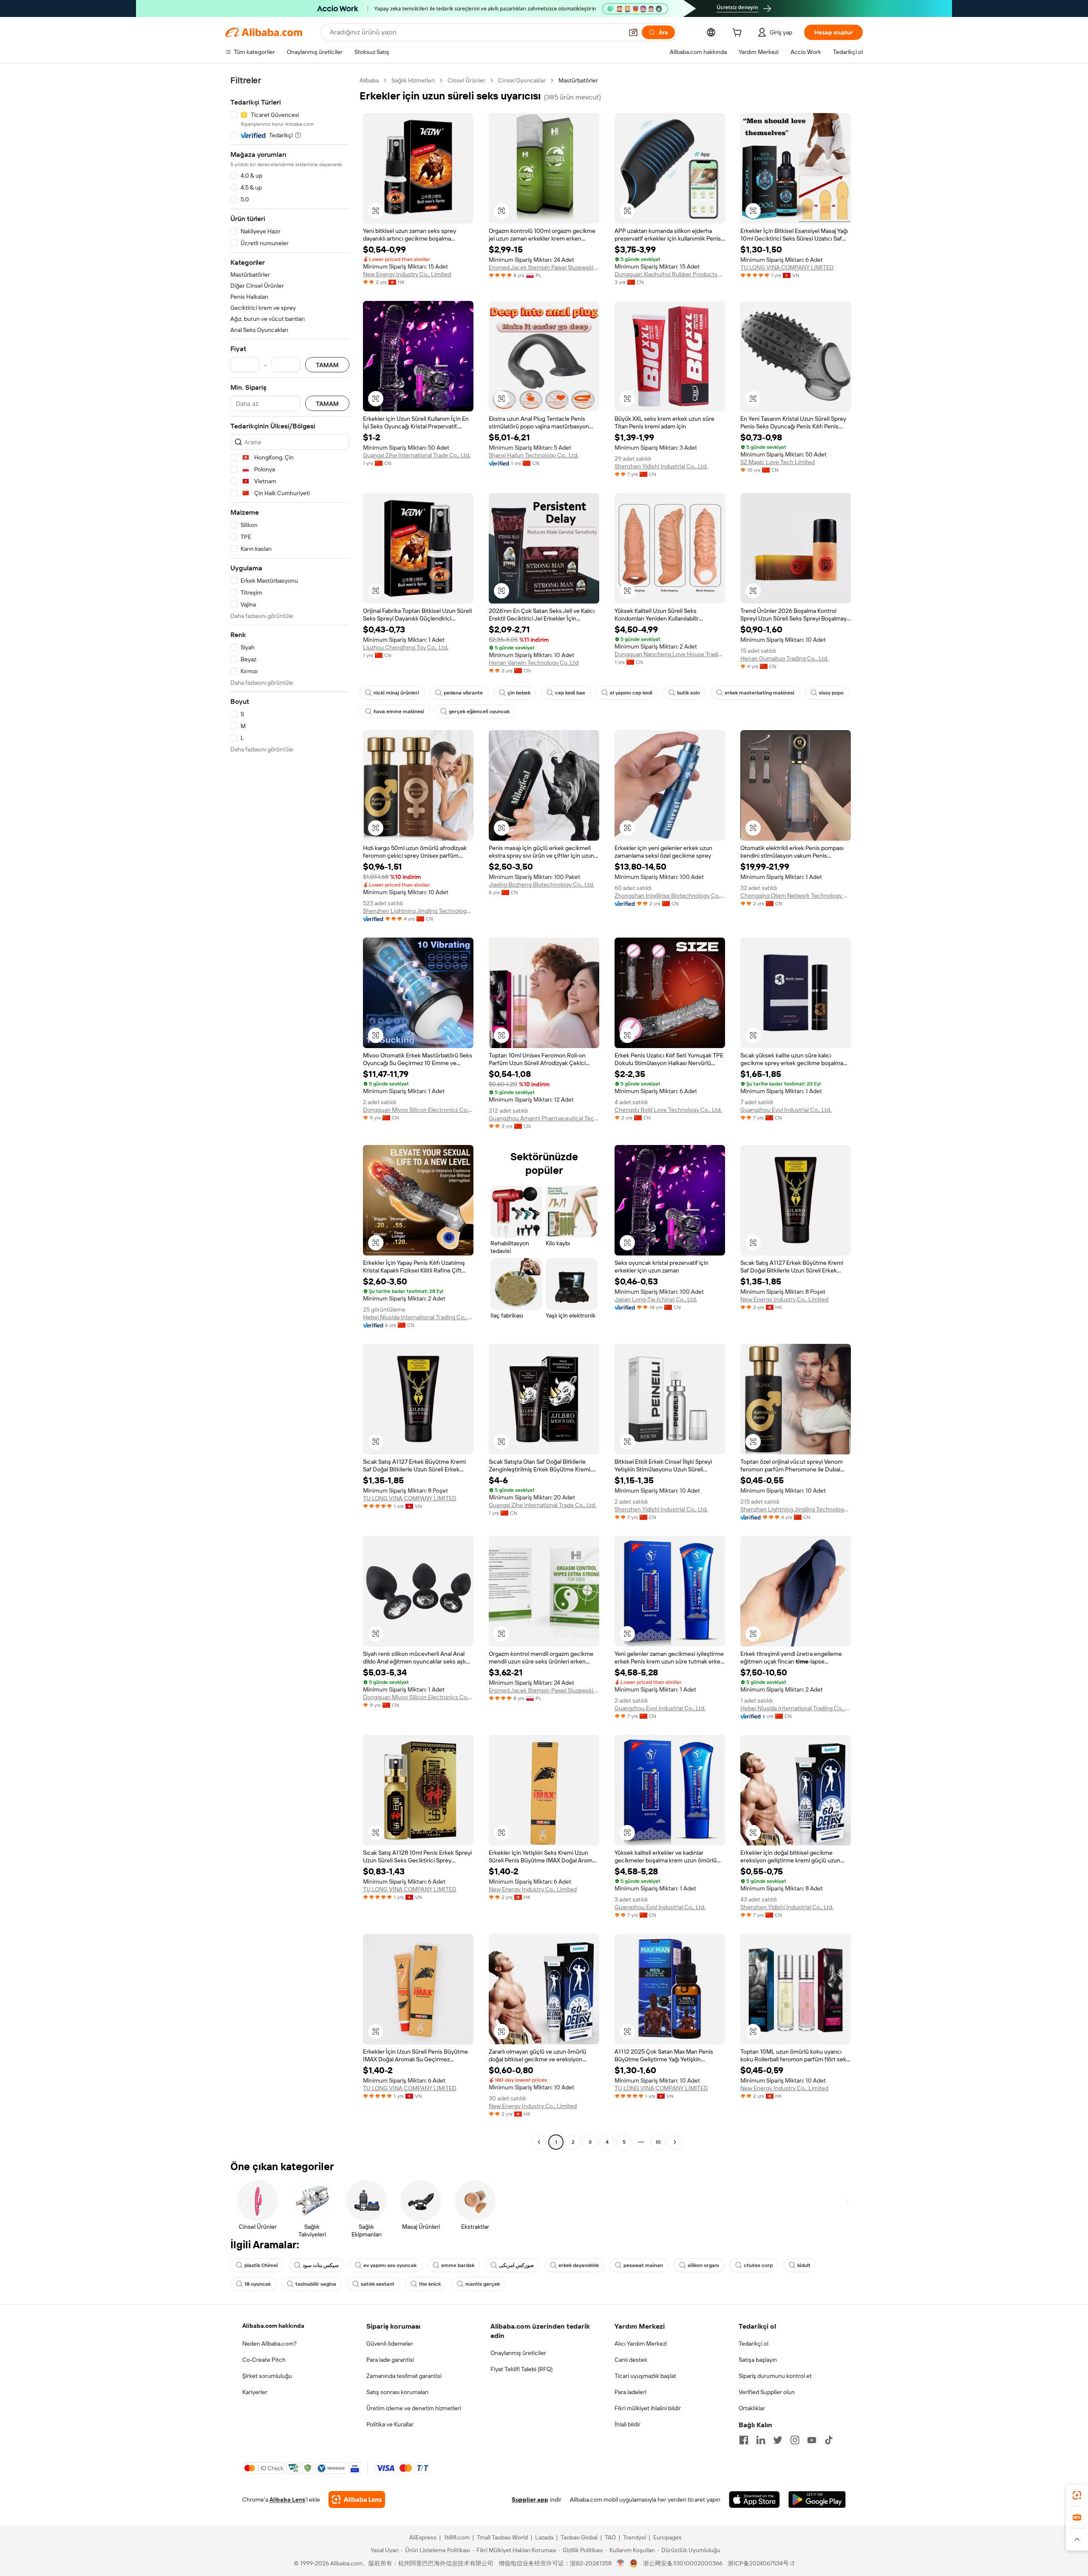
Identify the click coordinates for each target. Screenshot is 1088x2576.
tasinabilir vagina (316, 2284)
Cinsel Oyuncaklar (522, 80)
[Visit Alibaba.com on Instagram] (795, 2440)
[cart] (739, 34)
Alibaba (369, 80)
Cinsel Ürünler (466, 80)
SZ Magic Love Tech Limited (778, 462)
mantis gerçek (483, 2284)
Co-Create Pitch (264, 2360)
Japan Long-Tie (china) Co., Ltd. (656, 1299)
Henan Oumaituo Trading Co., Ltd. (784, 658)
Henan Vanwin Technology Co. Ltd (534, 663)
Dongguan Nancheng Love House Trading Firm (670, 654)
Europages (667, 2537)
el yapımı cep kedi (631, 693)
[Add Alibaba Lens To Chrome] (357, 2499)
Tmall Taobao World (502, 2537)
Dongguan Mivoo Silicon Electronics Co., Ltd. (418, 1110)
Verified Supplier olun (767, 2392)
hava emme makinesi (399, 711)
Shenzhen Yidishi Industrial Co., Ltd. (661, 466)
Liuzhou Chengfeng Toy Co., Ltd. (406, 647)
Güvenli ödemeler (390, 2344)
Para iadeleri (630, 2392)
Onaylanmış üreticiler (518, 2353)
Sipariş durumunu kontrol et (775, 2376)
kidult (804, 2265)
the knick (430, 2284)
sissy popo (831, 693)
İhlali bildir (628, 2424)
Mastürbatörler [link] (578, 80)
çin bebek (519, 693)
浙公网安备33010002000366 (683, 2563)
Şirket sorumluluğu (267, 2376)
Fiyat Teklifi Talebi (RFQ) (521, 2369)
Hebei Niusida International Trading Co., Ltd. (418, 1317)
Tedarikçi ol (754, 2344)
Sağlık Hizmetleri (413, 80)
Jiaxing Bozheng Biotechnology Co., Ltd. (541, 884)
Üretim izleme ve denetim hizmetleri (414, 2408)
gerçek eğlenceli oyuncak (479, 711)
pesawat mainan (643, 2265)
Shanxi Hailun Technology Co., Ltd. (534, 455)
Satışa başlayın (758, 2360)
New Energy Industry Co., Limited (407, 274)
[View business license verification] (621, 2563)
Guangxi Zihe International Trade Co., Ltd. (417, 455)
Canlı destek (631, 2360)
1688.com (457, 2537)
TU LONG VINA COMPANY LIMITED (787, 267)
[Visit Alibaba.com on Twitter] (778, 2440)
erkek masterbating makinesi (759, 693)
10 (658, 2142)
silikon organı (703, 2265)
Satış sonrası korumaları (397, 2392)
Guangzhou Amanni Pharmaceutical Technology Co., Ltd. (544, 1118)
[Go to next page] (675, 2142)
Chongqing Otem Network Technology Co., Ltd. (796, 896)
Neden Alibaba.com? (269, 2344)
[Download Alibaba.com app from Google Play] (817, 2499)
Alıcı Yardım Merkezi (641, 2344)
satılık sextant (378, 2284)
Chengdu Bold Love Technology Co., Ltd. (668, 1110)
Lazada (544, 2537)
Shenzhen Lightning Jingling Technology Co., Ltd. (418, 911)
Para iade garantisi (390, 2360)
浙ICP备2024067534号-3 (761, 2563)
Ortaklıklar (752, 2408)
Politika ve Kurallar (390, 2424)
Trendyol (635, 2537)
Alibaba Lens (287, 2499)
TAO (610, 2537)
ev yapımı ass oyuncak (390, 2265)
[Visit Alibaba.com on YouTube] (812, 2440)
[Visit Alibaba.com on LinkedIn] (761, 2440)
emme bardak (458, 2265)
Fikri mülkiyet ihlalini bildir (648, 2408)
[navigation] (290, 1112)
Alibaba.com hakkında (273, 2326)
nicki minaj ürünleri (396, 693)
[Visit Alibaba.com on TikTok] (829, 2440)
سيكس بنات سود (321, 2265)
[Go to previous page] (539, 2142)
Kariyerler (255, 2392)
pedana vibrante (463, 693)
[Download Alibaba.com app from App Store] (754, 2499)
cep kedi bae (570, 693)
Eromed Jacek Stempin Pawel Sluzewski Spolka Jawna (544, 267)
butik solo (688, 693)
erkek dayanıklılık (579, 2265)
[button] (633, 32)
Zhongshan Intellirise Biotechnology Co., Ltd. (670, 896)
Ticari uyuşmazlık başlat (645, 2376)
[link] (1077, 2495)
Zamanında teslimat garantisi (404, 2376)
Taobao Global (579, 2537)
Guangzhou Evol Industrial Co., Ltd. (786, 1110)
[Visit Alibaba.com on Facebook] (744, 2440)
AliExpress (423, 2537)
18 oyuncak (258, 2284)
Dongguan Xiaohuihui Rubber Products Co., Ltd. (670, 274)
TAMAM (327, 365)
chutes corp (758, 2265)
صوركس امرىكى (516, 2265)
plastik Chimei (261, 2265)
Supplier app (530, 2499)
